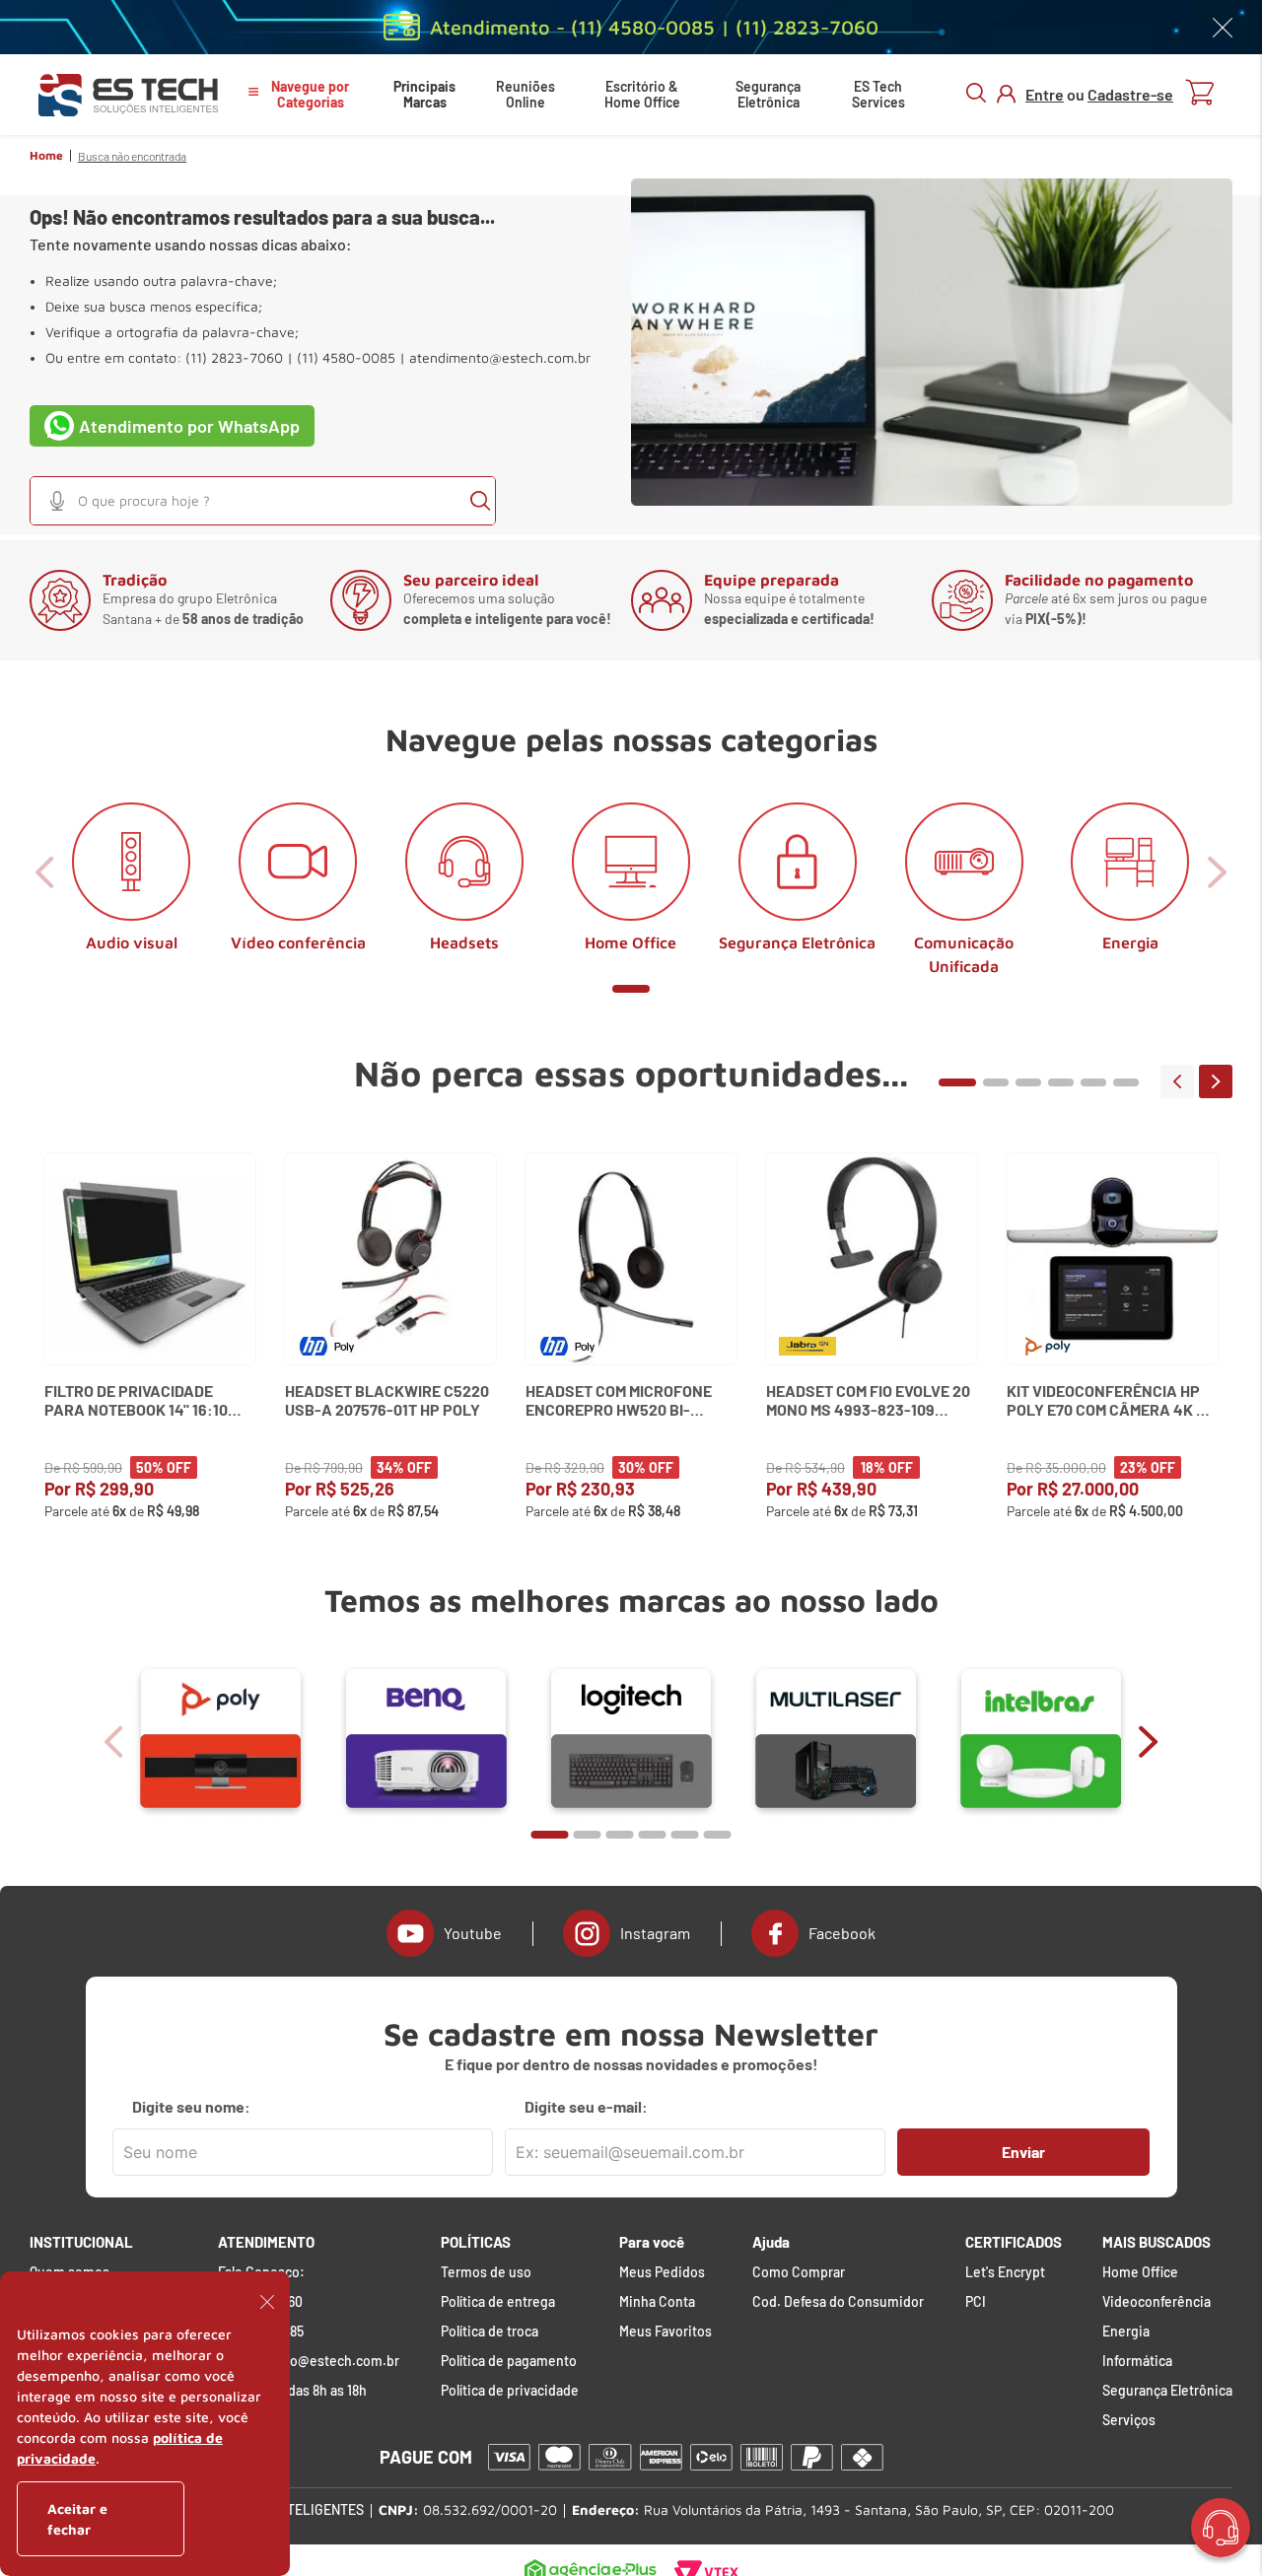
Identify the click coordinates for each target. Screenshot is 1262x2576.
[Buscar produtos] (480, 501)
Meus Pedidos (662, 2272)
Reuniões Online (526, 94)
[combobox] (263, 501)
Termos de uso (486, 2272)
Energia (1126, 2332)
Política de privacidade (510, 2391)
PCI (976, 2302)
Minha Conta (657, 2302)
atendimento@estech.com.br (500, 358)
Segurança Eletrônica (768, 94)
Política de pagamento (509, 2361)
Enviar (1023, 2152)
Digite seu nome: (191, 2107)
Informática (1137, 2361)
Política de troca (490, 2332)
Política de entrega (498, 2302)
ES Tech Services (878, 94)
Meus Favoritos (666, 2332)
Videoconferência (1157, 2302)
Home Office (1140, 2272)
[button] (57, 501)
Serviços (1129, 2420)
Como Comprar (799, 2272)
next (1216, 1081)
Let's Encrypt (1005, 2272)
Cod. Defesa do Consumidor (838, 2302)
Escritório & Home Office (642, 94)
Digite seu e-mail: (586, 2107)
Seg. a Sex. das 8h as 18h (292, 2391)
